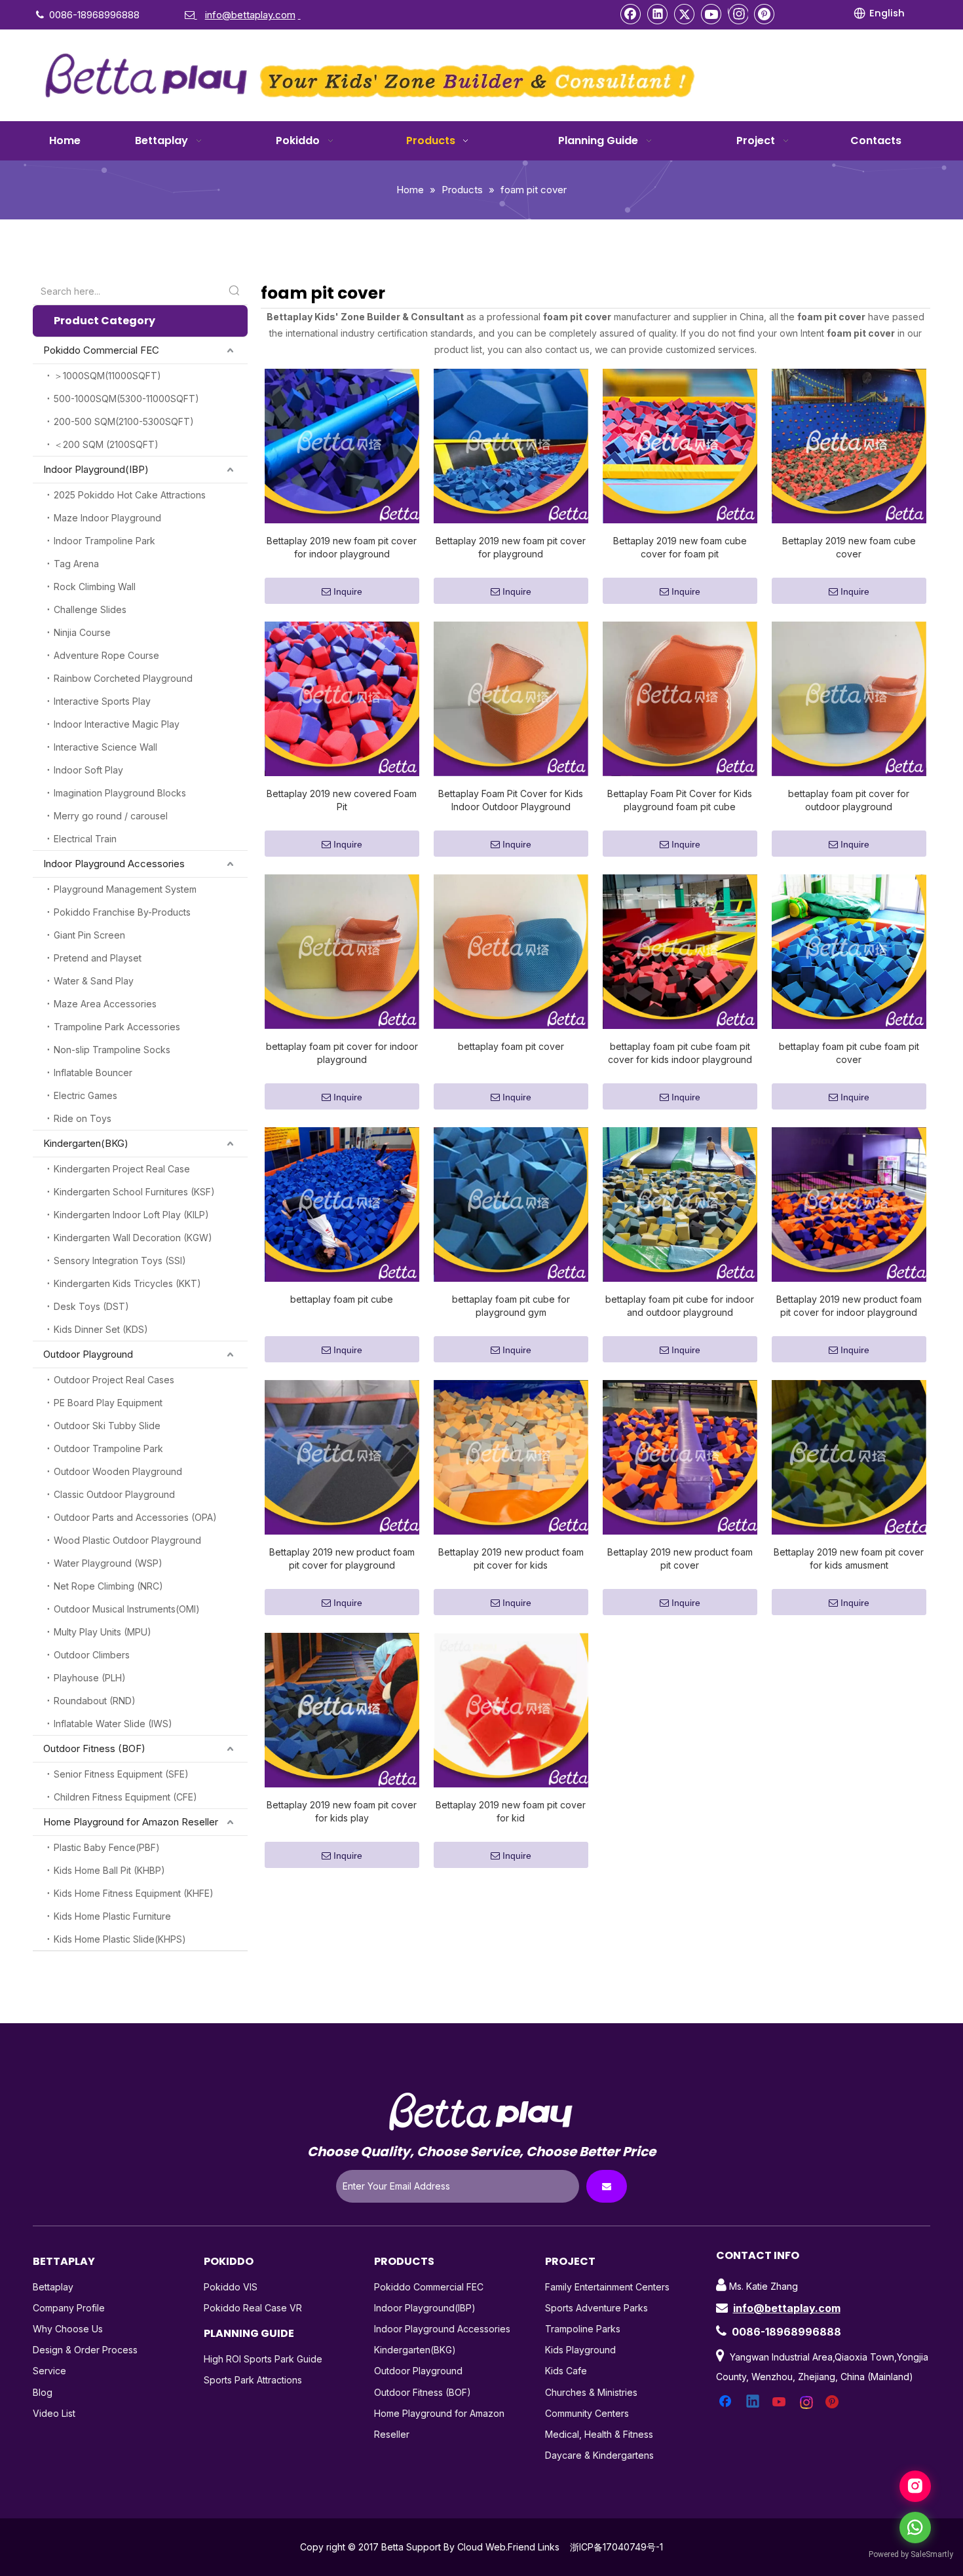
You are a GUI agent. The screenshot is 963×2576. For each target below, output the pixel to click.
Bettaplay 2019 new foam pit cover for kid (511, 1811)
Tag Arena (76, 564)
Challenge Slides (90, 609)
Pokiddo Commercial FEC (101, 350)
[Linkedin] (658, 14)
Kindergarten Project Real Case (122, 1169)
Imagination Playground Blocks (120, 793)
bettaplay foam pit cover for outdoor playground (849, 800)
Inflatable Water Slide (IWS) (113, 1724)
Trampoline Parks (583, 2329)
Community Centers (587, 2413)
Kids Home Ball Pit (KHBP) (109, 1870)
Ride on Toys (83, 1118)
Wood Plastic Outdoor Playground (127, 1540)
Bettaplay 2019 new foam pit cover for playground (511, 547)
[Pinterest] (765, 14)
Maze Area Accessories (105, 1004)
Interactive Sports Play (102, 701)
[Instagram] (738, 14)
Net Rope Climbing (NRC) (108, 1586)
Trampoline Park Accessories (117, 1027)
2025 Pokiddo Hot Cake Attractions (130, 495)
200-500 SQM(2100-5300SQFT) (124, 421)
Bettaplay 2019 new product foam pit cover (680, 1559)
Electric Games (85, 1095)
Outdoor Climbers (92, 1655)
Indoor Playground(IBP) (96, 469)
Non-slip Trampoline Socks (112, 1050)
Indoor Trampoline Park (104, 541)
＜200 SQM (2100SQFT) (106, 444)
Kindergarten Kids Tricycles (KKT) (127, 1283)
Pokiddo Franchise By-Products (122, 912)
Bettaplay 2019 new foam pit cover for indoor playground (342, 547)
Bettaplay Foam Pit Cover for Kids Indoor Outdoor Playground (511, 800)
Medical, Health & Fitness (599, 2434)
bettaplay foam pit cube (342, 1299)
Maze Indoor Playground (107, 518)
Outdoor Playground (88, 1354)
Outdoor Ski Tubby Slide (107, 1426)
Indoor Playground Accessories (114, 864)
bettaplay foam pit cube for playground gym (511, 1306)
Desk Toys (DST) (91, 1306)
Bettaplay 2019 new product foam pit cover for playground (342, 1559)
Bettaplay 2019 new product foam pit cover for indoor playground (849, 1306)
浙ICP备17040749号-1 (616, 2547)
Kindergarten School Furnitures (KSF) (134, 1192)
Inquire (348, 591)
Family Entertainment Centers (607, 2287)
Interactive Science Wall (105, 747)
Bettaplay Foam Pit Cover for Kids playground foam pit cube (680, 800)
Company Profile (69, 2308)
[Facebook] (631, 14)
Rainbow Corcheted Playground (123, 678)
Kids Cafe (566, 2371)
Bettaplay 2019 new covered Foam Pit (342, 800)
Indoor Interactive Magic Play (117, 724)
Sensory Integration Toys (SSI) (120, 1260)
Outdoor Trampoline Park (108, 1448)
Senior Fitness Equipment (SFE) (121, 1774)
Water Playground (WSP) (108, 1563)
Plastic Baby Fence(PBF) (107, 1847)
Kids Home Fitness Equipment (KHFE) (134, 1893)
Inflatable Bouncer (93, 1073)
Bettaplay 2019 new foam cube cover (849, 547)
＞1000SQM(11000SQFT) (107, 376)
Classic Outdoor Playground (114, 1494)
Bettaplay (53, 2287)
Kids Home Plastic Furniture (112, 1916)
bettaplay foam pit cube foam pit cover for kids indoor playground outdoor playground (680, 1054)
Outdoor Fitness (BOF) (94, 1748)
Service (49, 2371)
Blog (43, 2392)
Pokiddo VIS (231, 2287)
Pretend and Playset (98, 958)
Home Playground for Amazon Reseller (131, 1822)
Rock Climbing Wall (95, 587)
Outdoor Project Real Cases (114, 1380)
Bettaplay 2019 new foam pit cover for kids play (342, 1811)
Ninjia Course (82, 632)
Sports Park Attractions (253, 2380)
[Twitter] (685, 14)
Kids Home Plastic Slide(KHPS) (120, 1939)
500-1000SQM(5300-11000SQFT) (126, 399)
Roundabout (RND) (95, 1701)
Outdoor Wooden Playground (118, 1471)
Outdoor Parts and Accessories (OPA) (135, 1517)
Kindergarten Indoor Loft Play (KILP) (131, 1215)
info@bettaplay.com (787, 2308)
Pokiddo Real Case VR (253, 2308)
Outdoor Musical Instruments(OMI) (127, 1609)
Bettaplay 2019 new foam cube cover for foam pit (680, 547)
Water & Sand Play (94, 981)
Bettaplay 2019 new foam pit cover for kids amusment (849, 1559)
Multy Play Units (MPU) (103, 1632)
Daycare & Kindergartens (599, 2455)
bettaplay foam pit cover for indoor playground (342, 1053)
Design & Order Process (85, 2350)
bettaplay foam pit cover (511, 1046)
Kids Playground (580, 2350)
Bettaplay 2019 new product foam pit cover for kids (511, 1559)
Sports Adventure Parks (596, 2308)
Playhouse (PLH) (90, 1678)
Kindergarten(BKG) (86, 1143)
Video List (54, 2413)
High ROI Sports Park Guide (263, 2359)
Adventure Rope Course (106, 655)
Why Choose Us (68, 2329)
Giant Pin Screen (89, 935)
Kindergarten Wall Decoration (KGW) (133, 1238)
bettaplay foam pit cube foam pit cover (849, 1053)
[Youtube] (711, 14)
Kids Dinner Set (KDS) (101, 1329)
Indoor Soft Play (88, 770)
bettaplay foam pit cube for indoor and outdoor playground (680, 1306)
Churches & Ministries (591, 2392)
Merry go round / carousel (111, 816)
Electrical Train (85, 839)
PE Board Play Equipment (108, 1403)
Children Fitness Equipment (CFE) (125, 1797)
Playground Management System (125, 889)
